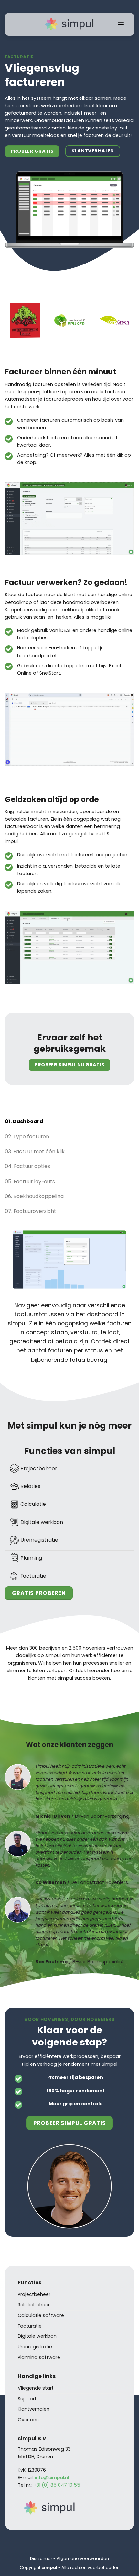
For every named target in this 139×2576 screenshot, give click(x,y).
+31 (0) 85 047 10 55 (57, 2485)
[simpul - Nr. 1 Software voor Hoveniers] (69, 24)
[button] (121, 24)
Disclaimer (41, 2558)
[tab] (69, 1121)
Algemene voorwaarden (83, 2558)
